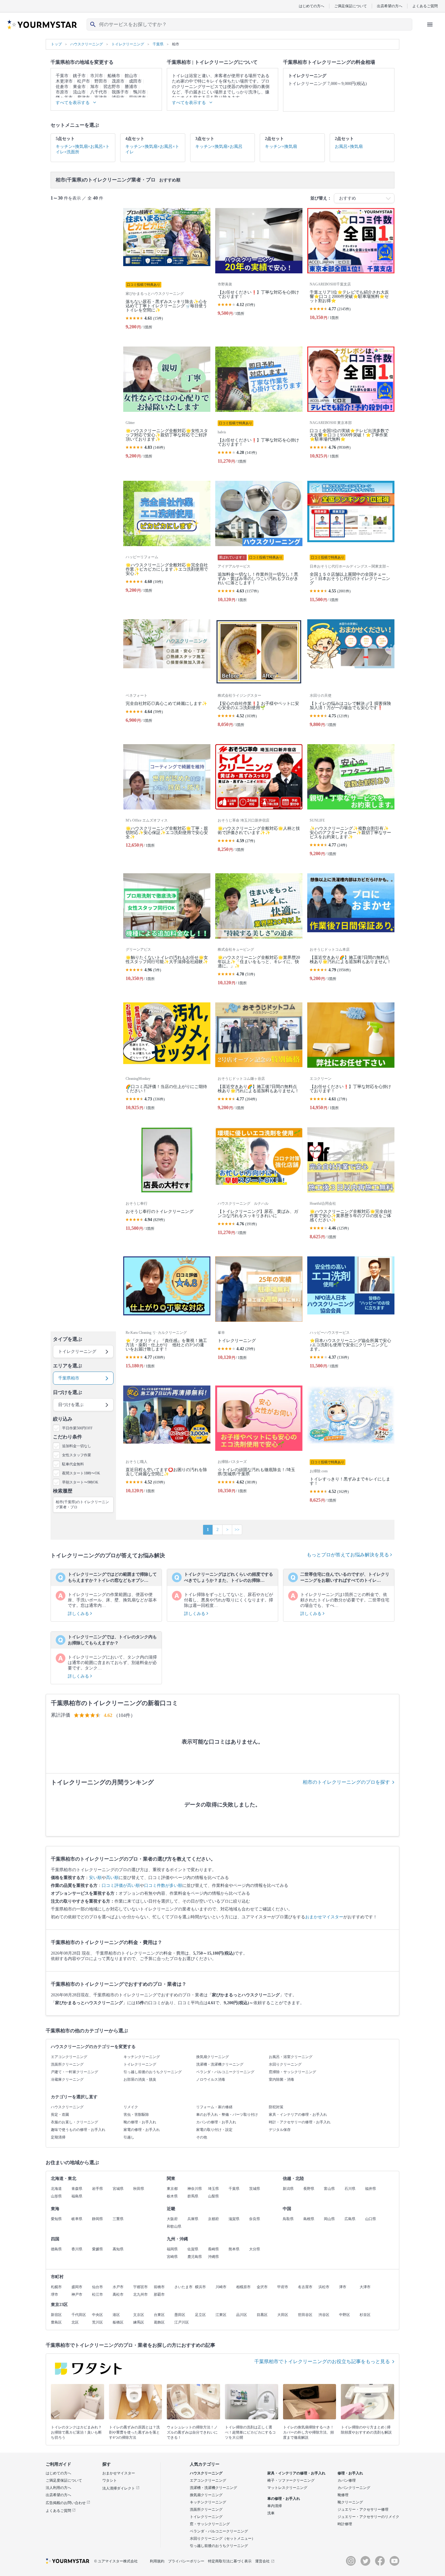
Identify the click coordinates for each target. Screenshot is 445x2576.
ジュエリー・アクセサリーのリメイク (368, 2517)
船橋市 (114, 76)
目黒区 (262, 2315)
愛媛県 (97, 2249)
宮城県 (118, 2189)
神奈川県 (195, 2189)
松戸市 (84, 81)
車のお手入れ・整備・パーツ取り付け (227, 2115)
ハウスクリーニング (67, 2107)
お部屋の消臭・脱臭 (140, 2079)
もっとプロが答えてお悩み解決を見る (348, 1555)
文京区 (139, 2315)
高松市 (118, 2294)
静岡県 (97, 2219)
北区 (75, 2322)
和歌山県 (174, 2226)
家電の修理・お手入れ (142, 2130)
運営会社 (262, 2561)
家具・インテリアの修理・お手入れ (298, 2115)
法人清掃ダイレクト (119, 2488)
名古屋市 (305, 2287)
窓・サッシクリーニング (210, 2524)
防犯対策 (276, 2107)
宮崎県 (172, 2257)
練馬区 (139, 2322)
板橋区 (118, 2322)
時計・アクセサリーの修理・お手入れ (300, 2122)
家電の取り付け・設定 (214, 2130)
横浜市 (200, 2287)
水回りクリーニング (285, 2064)
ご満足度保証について (64, 2480)
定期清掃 (58, 2137)
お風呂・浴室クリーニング (291, 2057)
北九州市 (140, 2294)
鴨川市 (140, 92)
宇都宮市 (140, 2287)
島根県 (309, 2219)
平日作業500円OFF (77, 1428)
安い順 (95, 1878)
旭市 (94, 87)
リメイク (131, 2107)
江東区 (221, 2315)
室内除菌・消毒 (282, 2079)
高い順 (112, 1878)
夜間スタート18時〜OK (81, 1473)
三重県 (118, 2219)
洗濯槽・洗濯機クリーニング (220, 2064)
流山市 (79, 92)
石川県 (350, 2189)
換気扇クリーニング (213, 2057)
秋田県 (139, 2189)
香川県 (77, 2249)
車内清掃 (275, 2506)
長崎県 (213, 2249)
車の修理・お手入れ (284, 2499)
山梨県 (213, 2196)
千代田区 (79, 2315)
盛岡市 (77, 2287)
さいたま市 (183, 2287)
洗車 (271, 2513)
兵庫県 (193, 2219)
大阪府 (172, 2219)
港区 (116, 2315)
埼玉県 (213, 2189)
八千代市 (99, 92)
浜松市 (324, 2287)
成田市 (135, 81)
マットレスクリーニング (287, 2488)
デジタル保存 (280, 2130)
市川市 (97, 76)
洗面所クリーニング (67, 2064)
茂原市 (118, 81)
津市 (343, 2287)
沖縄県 (213, 2257)
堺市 (54, 2294)
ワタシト (110, 2480)
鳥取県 (288, 2219)
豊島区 (56, 2322)
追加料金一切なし (77, 1446)
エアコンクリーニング (69, 2057)
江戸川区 (182, 2322)
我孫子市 (120, 92)
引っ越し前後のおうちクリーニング (153, 2072)
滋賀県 (234, 2219)
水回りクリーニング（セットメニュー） (222, 2539)
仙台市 (97, 2287)
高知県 (118, 2249)
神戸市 (77, 2294)
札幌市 (56, 2287)
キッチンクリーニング (142, 2057)
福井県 (371, 2189)
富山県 (329, 2189)
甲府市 (283, 2287)
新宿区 (56, 2315)
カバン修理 (347, 2480)
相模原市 (243, 2287)
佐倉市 (62, 87)
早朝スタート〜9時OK (80, 1482)
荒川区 (97, 2322)
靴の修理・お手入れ (140, 2122)
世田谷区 (305, 2315)
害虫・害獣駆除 (136, 2115)
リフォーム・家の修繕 (214, 2107)
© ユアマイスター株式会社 (116, 2561)
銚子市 (79, 76)
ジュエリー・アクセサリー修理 (363, 2509)
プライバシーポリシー (186, 2561)
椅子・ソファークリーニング (291, 2480)
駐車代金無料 (73, 1464)
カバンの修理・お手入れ (216, 2122)
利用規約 (157, 2561)
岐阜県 (77, 2219)
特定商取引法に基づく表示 (230, 2561)
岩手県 (97, 2189)
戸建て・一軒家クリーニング (74, 2072)
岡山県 (329, 2219)
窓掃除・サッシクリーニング (292, 2072)
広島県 (350, 2219)
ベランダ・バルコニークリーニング (225, 2072)
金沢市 (262, 2287)
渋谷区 (324, 2315)
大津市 (365, 2287)
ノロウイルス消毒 (211, 2079)
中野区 (344, 2315)
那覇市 (159, 2294)
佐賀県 (193, 2249)
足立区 (200, 2315)
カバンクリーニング (354, 2488)
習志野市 (112, 87)
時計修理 (345, 2524)
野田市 (101, 81)
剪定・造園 (60, 2115)
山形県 (56, 2196)
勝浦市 (131, 87)
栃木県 (172, 2196)
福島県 (77, 2196)
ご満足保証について (351, 6)
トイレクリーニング (140, 2064)
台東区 (159, 2315)
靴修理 (343, 2495)
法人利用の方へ (58, 2488)
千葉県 (234, 2189)
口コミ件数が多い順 (163, 1886)
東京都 (172, 2189)
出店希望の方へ (390, 6)
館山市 (131, 76)
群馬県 (193, 2196)
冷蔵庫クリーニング (67, 2079)
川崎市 (221, 2287)
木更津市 (64, 81)
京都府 (213, 2219)
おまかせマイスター (324, 1917)
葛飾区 (159, 2322)
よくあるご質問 (425, 6)
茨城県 (255, 2189)
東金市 (79, 87)
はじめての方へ (311, 6)
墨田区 (180, 2315)
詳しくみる (79, 1614)
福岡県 (172, 2249)
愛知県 (56, 2219)
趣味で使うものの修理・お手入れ (78, 2130)
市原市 (62, 92)
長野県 (309, 2189)
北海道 (56, 2189)
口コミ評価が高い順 (121, 1886)
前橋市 (159, 2287)
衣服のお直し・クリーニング (74, 2122)
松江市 (97, 2294)
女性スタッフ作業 (77, 1455)
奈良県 (255, 2219)
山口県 (371, 2219)
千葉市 (62, 76)
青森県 (77, 2189)
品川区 (242, 2315)
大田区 (283, 2315)
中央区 (97, 2315)
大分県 (255, 2249)
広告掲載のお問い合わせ (66, 2503)
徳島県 (56, 2249)
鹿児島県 (195, 2257)
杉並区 (365, 2315)
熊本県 (234, 2249)
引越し (129, 2137)
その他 (202, 2137)
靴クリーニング (350, 2502)
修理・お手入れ (350, 2473)
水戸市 (118, 2287)
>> (237, 1530)
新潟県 (288, 2189)
